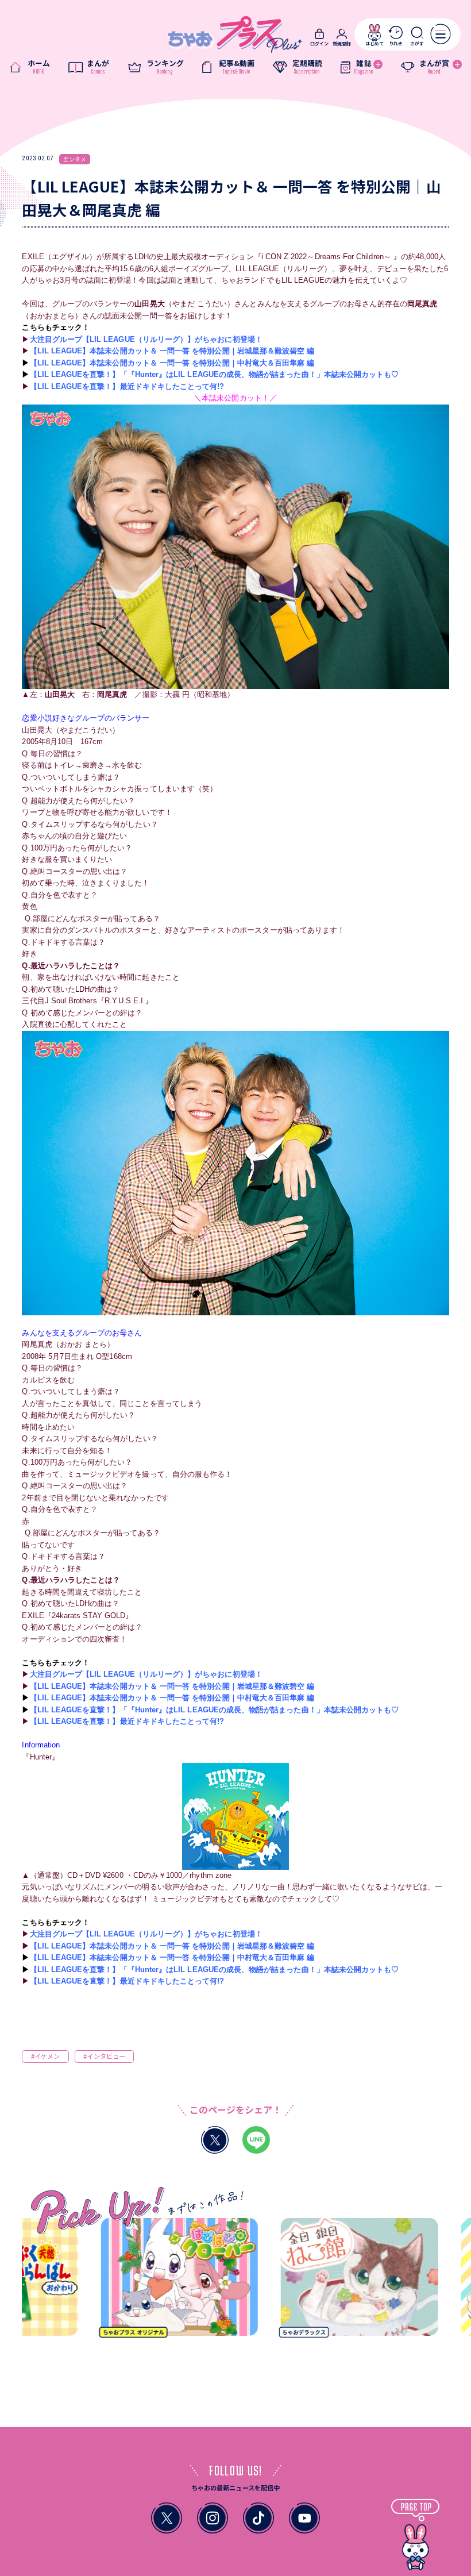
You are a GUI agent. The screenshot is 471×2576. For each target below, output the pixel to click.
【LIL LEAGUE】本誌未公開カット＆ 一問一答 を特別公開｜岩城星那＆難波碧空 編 (172, 351)
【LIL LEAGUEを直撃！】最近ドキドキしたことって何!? (127, 386)
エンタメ (75, 159)
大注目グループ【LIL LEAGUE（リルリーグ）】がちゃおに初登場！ (146, 339)
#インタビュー (104, 2056)
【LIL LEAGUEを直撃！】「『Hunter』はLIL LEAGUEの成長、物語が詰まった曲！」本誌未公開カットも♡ (215, 374)
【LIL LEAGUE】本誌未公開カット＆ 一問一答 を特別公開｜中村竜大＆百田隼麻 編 (172, 363)
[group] (145, 2281)
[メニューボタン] (441, 34)
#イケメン (45, 2056)
